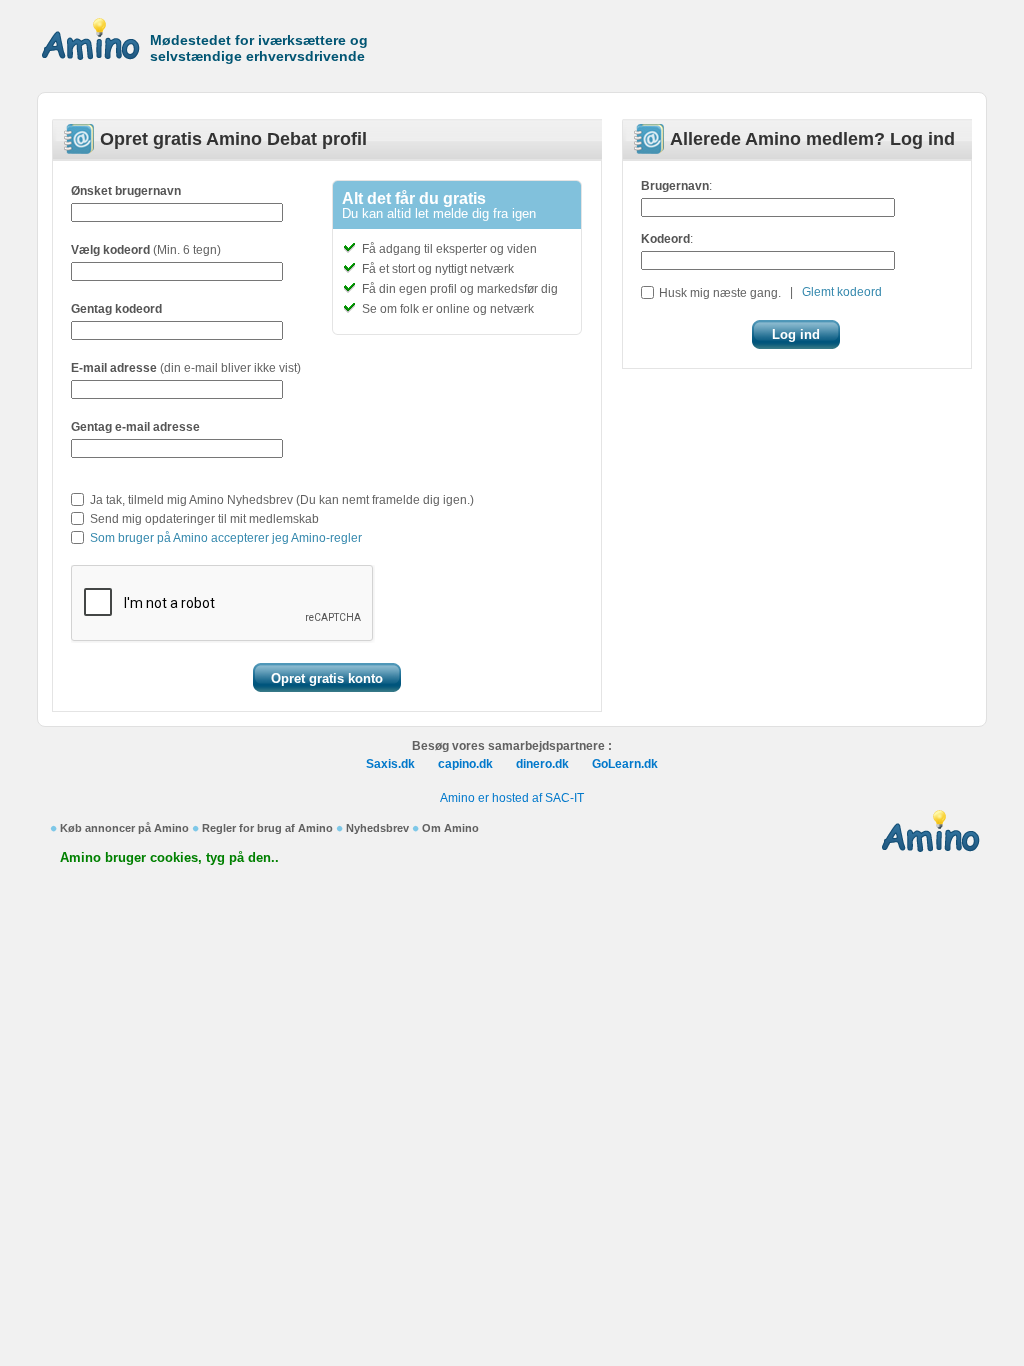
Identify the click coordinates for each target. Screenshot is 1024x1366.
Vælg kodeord (110, 250)
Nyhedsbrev (377, 828)
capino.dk (465, 764)
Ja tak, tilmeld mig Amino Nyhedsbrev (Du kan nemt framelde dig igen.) (282, 500)
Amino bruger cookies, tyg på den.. (169, 857)
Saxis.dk (390, 764)
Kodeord (665, 239)
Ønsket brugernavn (126, 191)
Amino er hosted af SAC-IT (512, 798)
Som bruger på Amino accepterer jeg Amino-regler (226, 538)
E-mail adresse (114, 368)
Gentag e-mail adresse (135, 427)
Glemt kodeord (842, 292)
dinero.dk (542, 764)
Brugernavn (675, 186)
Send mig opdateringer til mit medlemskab (204, 519)
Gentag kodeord (116, 309)
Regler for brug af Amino (267, 828)
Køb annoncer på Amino (124, 828)
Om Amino (450, 828)
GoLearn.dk (625, 764)
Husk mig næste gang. (720, 293)
